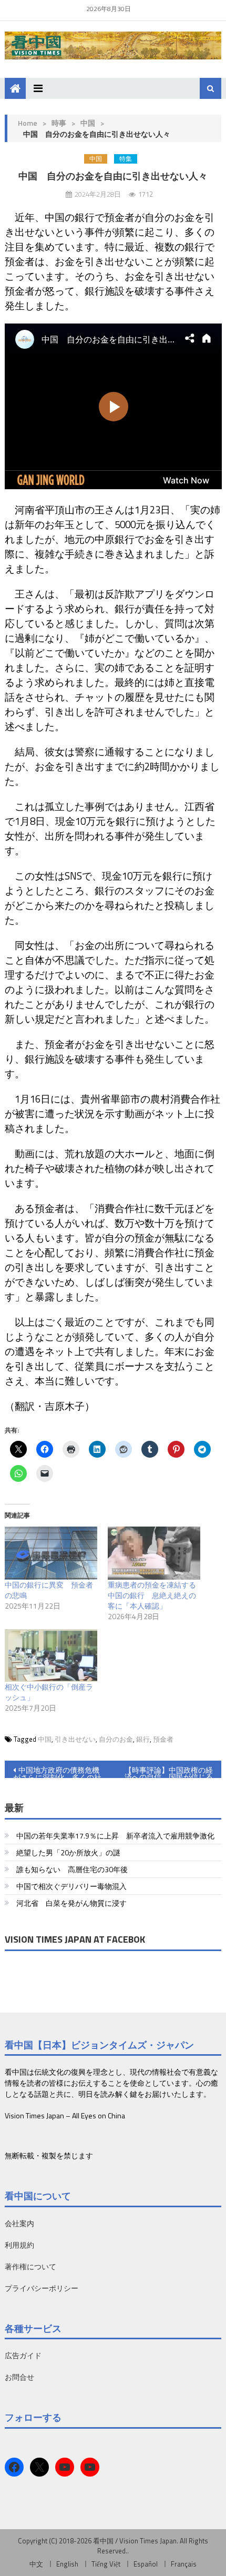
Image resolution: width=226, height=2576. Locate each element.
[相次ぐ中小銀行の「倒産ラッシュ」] (51, 1656)
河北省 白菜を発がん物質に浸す (71, 1903)
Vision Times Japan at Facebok (75, 1939)
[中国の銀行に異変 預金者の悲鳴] (51, 1553)
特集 (126, 159)
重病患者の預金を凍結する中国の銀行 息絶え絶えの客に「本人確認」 (152, 1595)
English (67, 2564)
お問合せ (19, 2377)
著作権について (30, 2266)
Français (184, 2564)
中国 (88, 123)
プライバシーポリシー (42, 2288)
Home (28, 123)
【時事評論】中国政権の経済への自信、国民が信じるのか (169, 1771)
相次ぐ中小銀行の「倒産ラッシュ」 (49, 1692)
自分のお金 (116, 1739)
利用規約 (19, 2245)
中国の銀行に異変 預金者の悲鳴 (49, 1590)
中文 (36, 2564)
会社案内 (19, 2223)
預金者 (163, 1739)
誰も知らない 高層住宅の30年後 (72, 1869)
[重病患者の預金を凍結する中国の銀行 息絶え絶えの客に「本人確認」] (154, 1553)
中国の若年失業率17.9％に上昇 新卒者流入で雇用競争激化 (115, 1836)
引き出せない (75, 1739)
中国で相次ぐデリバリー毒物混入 (71, 1886)
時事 (59, 123)
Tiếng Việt (106, 2564)
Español (146, 2564)
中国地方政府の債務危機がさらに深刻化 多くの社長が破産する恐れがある (57, 1771)
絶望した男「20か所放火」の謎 (68, 1852)
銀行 (143, 1739)
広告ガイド (23, 2355)
